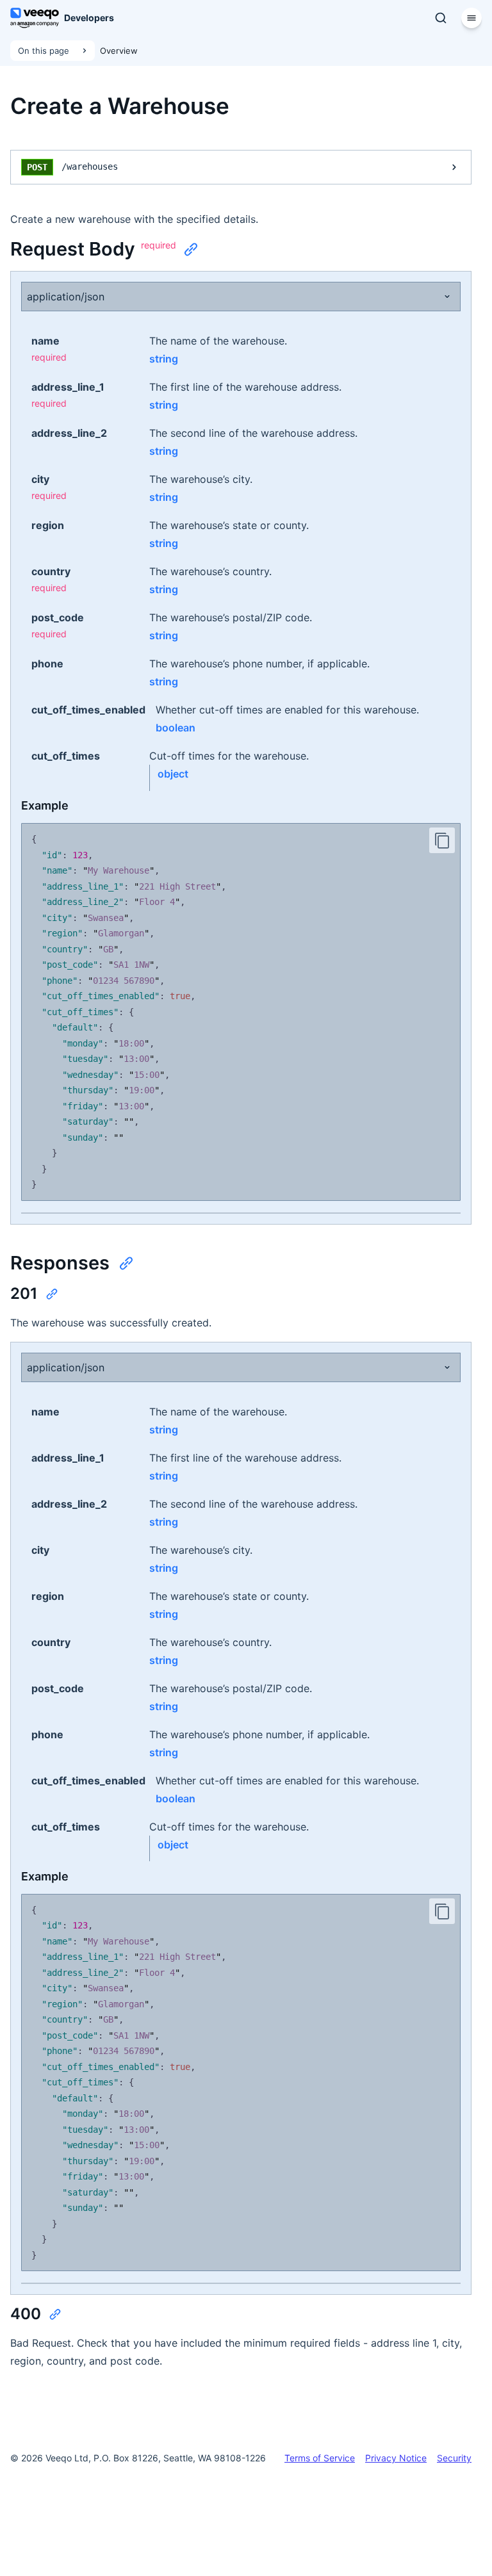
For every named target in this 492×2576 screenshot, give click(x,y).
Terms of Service (320, 2458)
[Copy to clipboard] (442, 840)
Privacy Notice (396, 2458)
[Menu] (471, 18)
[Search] (441, 18)
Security (454, 2458)
